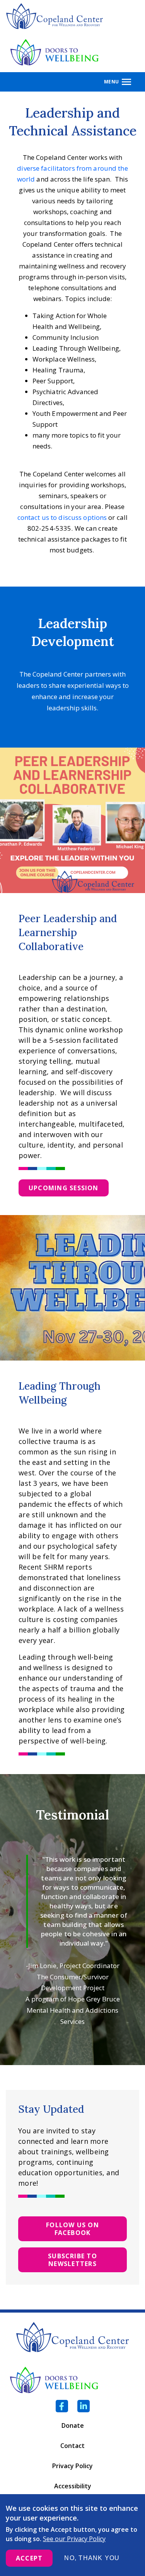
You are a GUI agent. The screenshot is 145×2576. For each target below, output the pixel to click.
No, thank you (92, 2558)
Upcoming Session (64, 1188)
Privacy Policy (72, 2466)
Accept (29, 2558)
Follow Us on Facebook (72, 2229)
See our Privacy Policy (74, 2539)
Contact (72, 2446)
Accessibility (73, 2486)
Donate (73, 2425)
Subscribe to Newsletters (72, 2260)
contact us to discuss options (62, 517)
